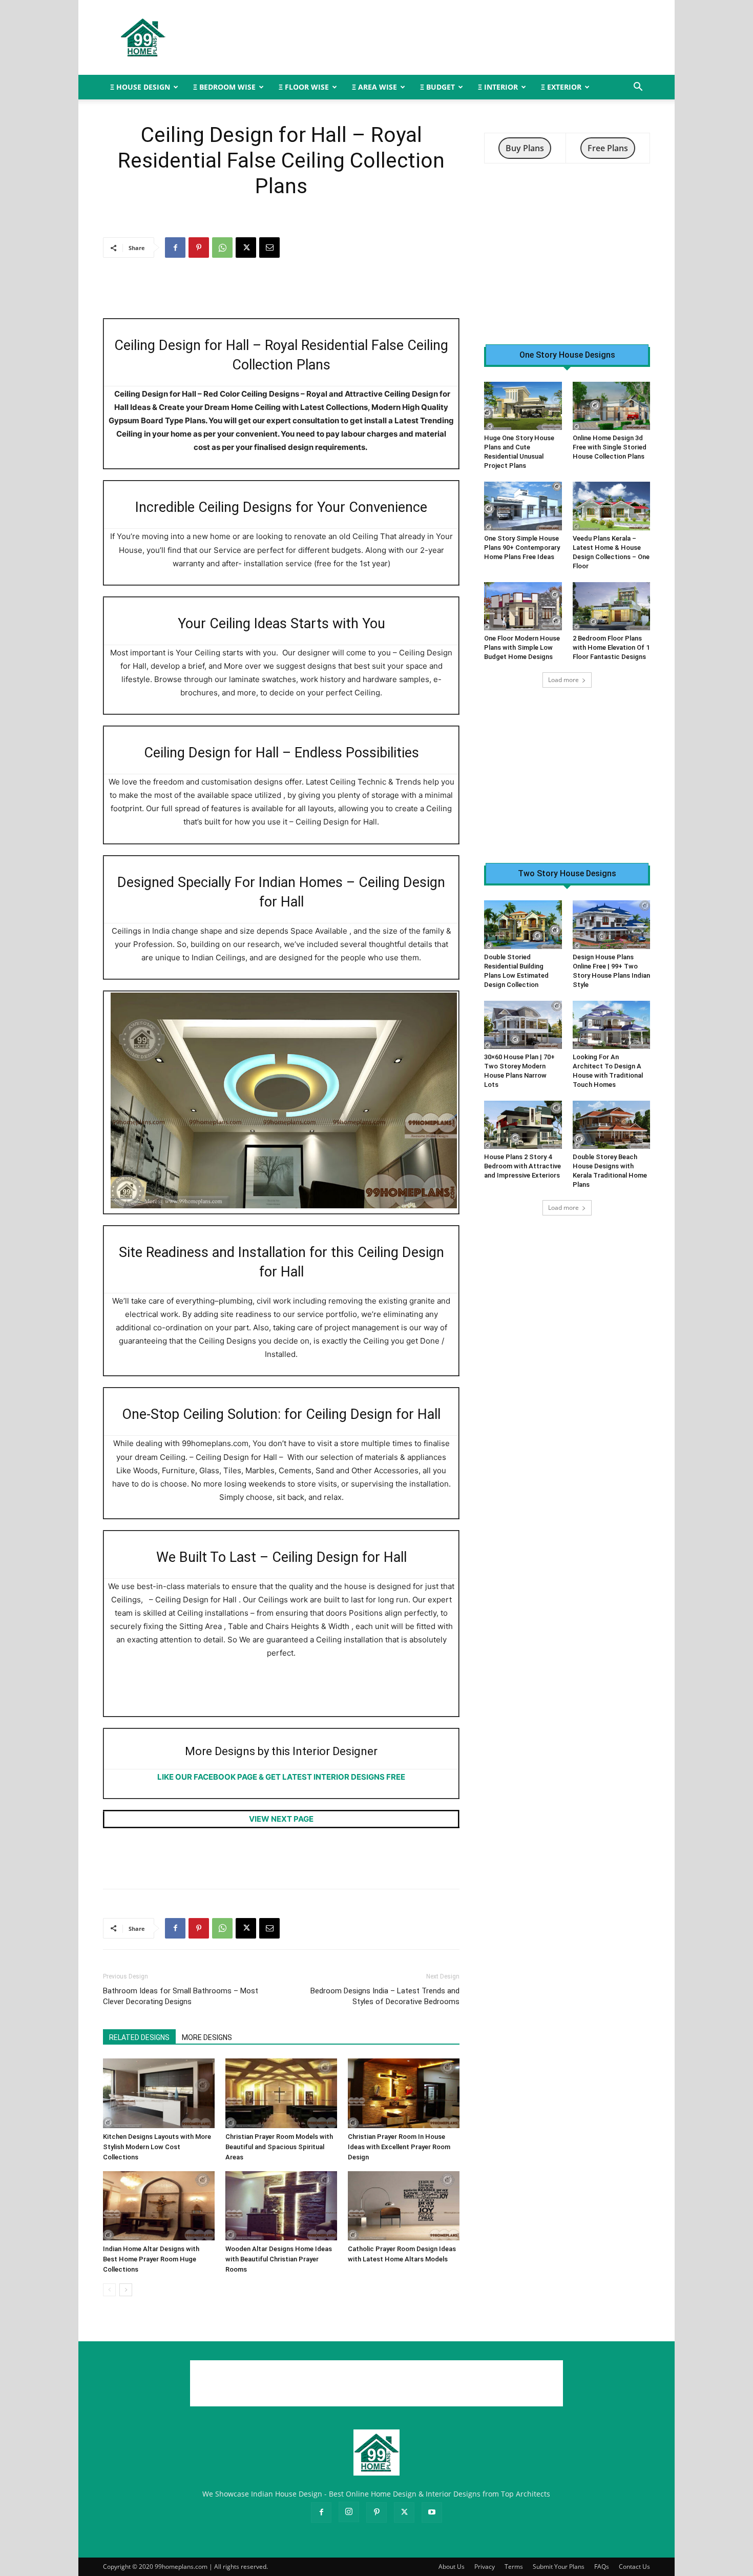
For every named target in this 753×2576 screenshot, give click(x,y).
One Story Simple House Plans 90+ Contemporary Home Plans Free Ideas (522, 548)
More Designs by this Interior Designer (281, 1751)
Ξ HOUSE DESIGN (140, 87)
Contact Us (634, 2567)
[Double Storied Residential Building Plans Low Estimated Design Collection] (523, 924)
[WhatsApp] (222, 248)
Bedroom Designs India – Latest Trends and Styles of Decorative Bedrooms (385, 1996)
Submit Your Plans (559, 2567)
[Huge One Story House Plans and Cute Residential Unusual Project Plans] (523, 406)
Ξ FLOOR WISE (304, 87)
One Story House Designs (567, 355)
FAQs (602, 2567)
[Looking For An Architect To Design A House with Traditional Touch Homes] (612, 1025)
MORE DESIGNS (207, 2037)
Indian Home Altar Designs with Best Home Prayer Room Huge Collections (151, 2259)
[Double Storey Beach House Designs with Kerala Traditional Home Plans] (612, 1125)
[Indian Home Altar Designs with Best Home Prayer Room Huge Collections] (159, 2206)
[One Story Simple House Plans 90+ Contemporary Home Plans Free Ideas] (523, 506)
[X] (246, 248)
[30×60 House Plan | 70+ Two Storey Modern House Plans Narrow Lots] (523, 1025)
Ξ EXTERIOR (561, 87)
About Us (452, 2567)
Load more (563, 680)
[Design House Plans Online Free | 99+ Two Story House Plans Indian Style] (612, 924)
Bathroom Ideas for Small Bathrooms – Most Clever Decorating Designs (181, 1996)
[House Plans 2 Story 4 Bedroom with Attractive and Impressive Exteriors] (523, 1125)
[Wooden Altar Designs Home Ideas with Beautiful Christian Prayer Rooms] (281, 2206)
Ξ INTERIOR (498, 87)
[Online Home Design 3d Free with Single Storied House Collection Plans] (612, 406)
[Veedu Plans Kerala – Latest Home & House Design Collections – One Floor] (612, 506)
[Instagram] (349, 2512)
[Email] (269, 248)
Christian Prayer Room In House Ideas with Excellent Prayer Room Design (399, 2147)
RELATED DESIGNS (139, 2037)
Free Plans (608, 148)
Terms (514, 2567)
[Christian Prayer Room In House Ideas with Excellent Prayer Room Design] (404, 2093)
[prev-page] (109, 2290)
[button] (638, 88)
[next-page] (126, 2290)
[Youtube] (432, 2512)
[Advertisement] (464, 37)
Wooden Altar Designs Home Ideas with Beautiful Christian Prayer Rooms (279, 2259)
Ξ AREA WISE (374, 87)
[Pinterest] (199, 248)
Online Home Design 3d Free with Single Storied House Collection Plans (610, 447)
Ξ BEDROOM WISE (224, 87)
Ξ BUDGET (437, 87)
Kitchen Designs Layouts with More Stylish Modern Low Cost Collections (157, 2147)
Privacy (485, 2567)
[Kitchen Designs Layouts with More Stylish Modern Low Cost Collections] (159, 2093)
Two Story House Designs (567, 874)
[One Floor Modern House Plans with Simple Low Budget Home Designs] (523, 606)
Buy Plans (525, 148)
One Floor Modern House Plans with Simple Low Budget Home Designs (522, 647)
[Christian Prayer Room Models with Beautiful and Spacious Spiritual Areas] (281, 2093)
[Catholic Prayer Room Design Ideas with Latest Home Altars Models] (404, 2206)
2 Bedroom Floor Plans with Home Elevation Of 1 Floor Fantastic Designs (611, 647)
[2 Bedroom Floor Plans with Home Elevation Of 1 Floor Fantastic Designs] (612, 606)
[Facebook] (175, 248)
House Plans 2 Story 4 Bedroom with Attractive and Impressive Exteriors (522, 1166)
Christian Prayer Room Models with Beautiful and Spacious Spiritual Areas (279, 2147)
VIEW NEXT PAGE (281, 1819)
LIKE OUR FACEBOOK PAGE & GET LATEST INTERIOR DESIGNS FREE (281, 1777)
